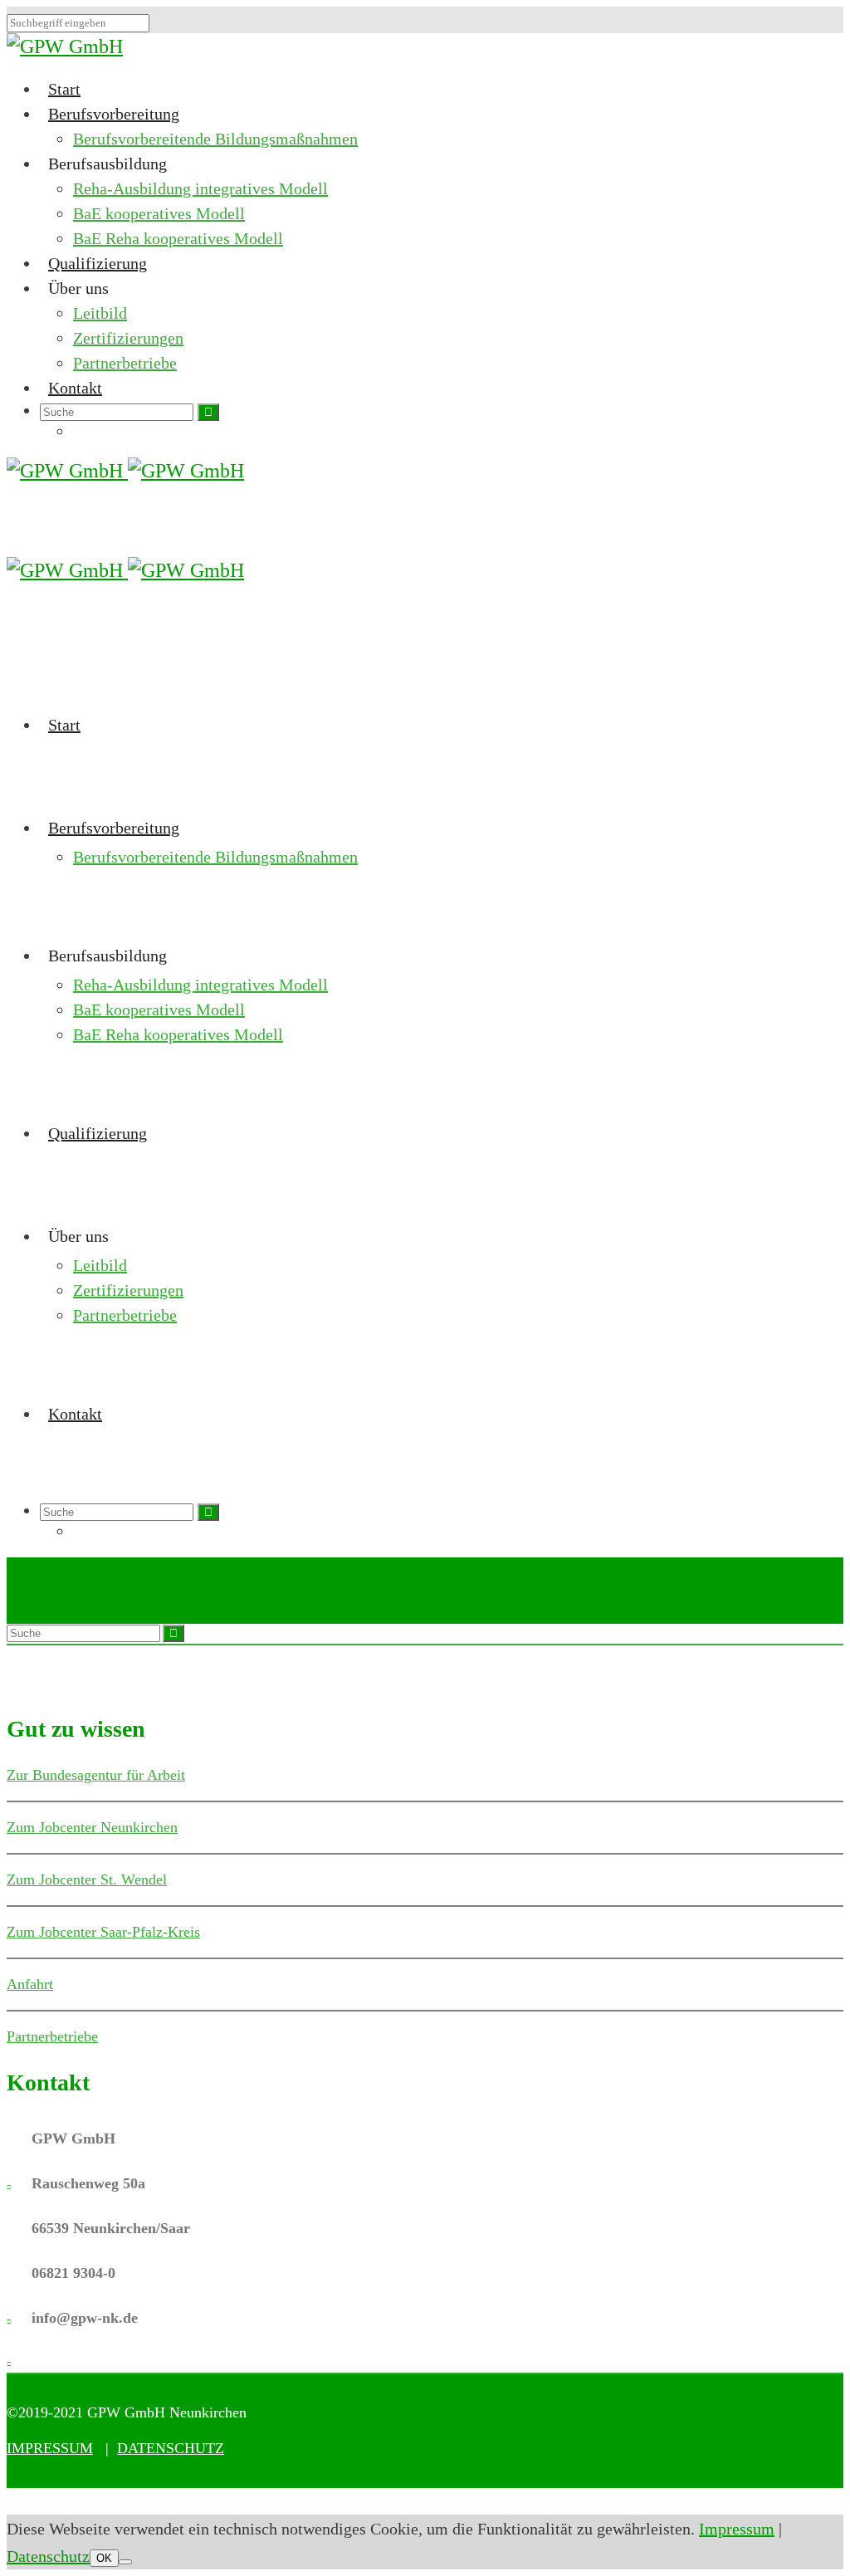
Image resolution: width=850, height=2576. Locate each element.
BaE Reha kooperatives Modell (178, 238)
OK (104, 2558)
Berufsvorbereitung (114, 114)
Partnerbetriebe (125, 363)
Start (64, 89)
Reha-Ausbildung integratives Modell (200, 188)
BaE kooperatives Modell (159, 213)
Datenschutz (48, 2556)
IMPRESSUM (50, 2448)
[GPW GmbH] (65, 46)
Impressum (737, 2529)
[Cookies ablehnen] (125, 2562)
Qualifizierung (98, 263)
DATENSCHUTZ (171, 2448)
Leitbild (100, 313)
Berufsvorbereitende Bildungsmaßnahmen (215, 139)
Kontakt (75, 388)
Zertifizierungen (128, 338)
